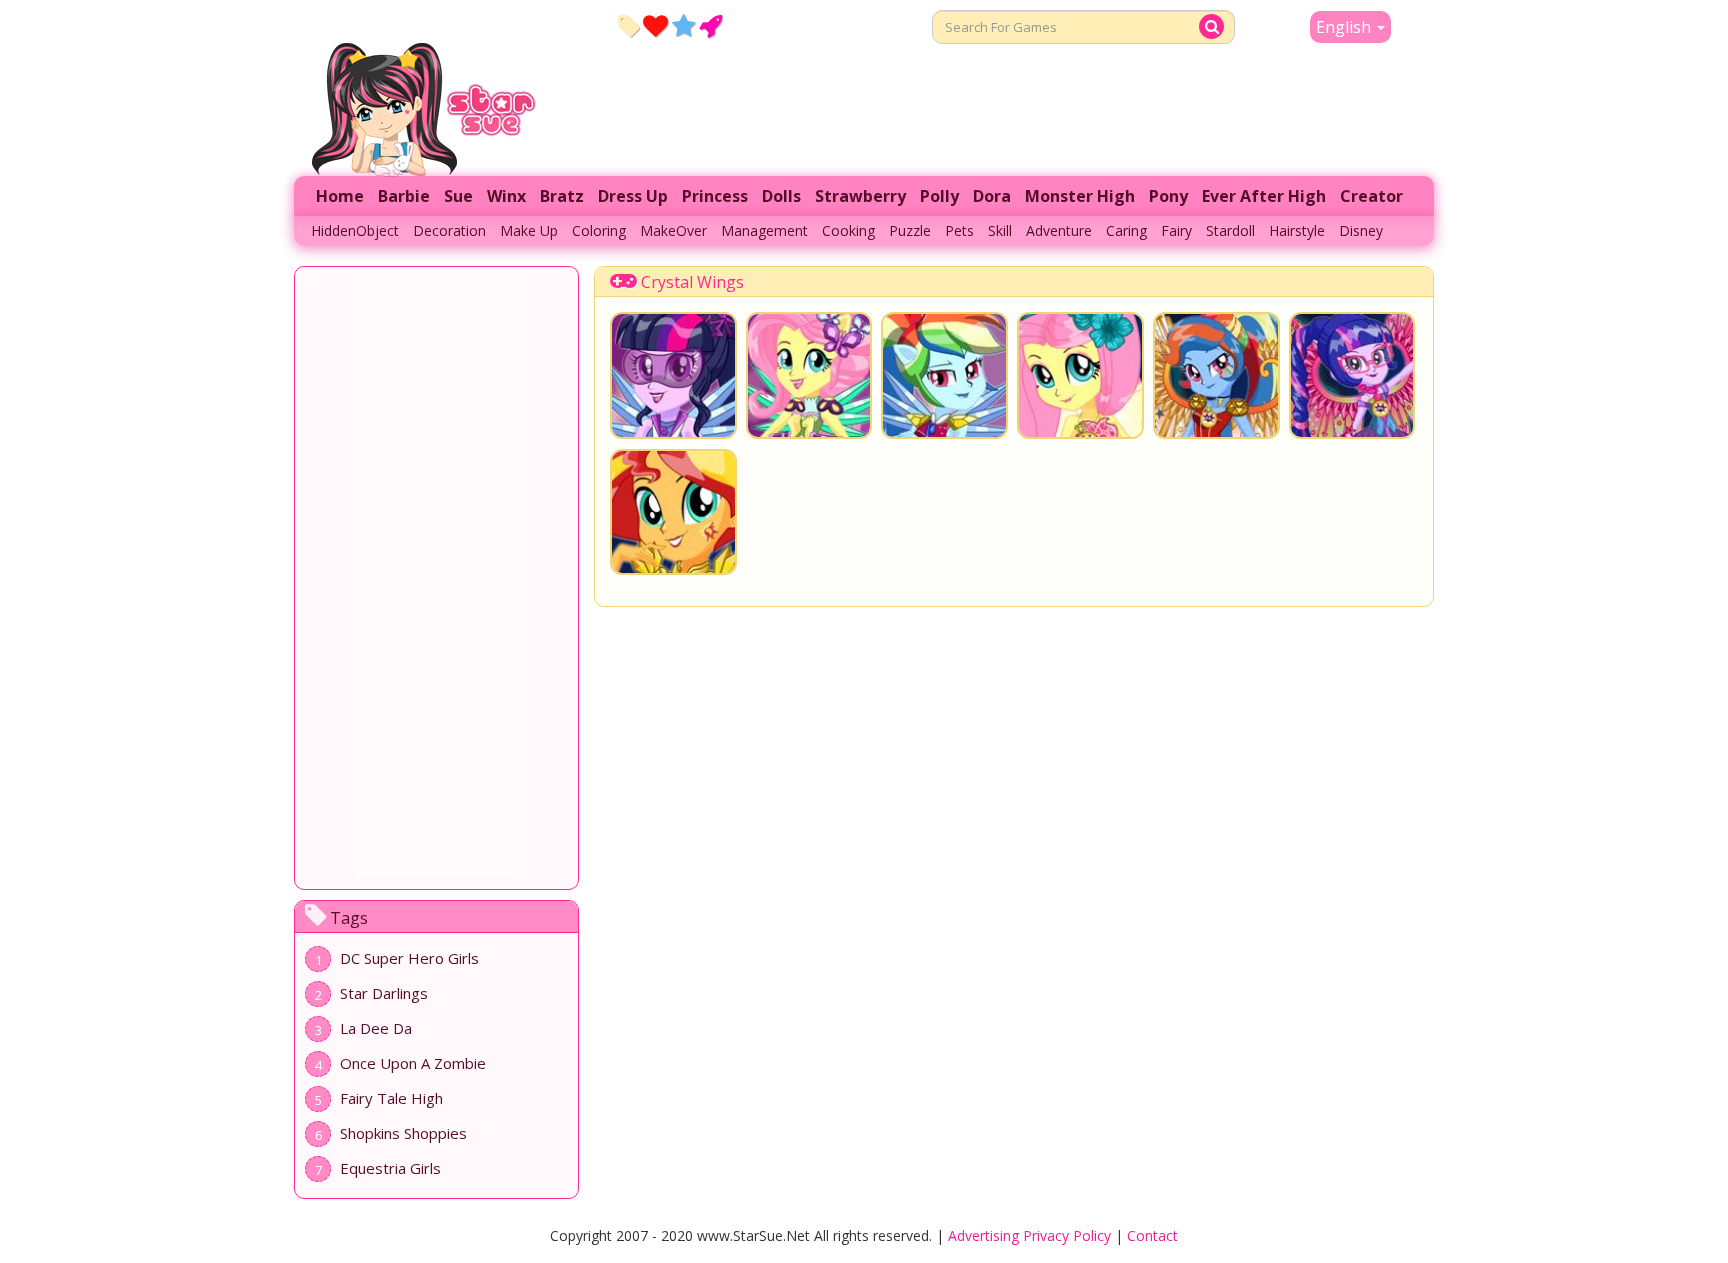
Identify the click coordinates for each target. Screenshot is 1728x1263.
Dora (992, 196)
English (1345, 27)
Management (764, 230)
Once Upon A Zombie (413, 1063)
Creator (1371, 196)
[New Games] (628, 25)
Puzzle (910, 230)
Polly (939, 196)
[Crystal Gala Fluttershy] (1080, 375)
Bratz (562, 196)
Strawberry (860, 196)
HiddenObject (355, 230)
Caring (1126, 230)
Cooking (848, 230)
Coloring (599, 230)
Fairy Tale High (391, 1098)
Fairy (1176, 230)
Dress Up (633, 196)
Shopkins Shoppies (403, 1133)
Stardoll (1230, 230)
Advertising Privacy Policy (1029, 1235)
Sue (458, 196)
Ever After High (1264, 196)
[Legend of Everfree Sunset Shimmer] (673, 512)
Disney (1361, 230)
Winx (506, 196)
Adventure (1059, 230)
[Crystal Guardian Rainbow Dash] (944, 375)
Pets (959, 230)
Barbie (404, 196)
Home (340, 196)
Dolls (781, 196)
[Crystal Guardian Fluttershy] (809, 375)
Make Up (529, 230)
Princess (715, 196)
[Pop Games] (655, 25)
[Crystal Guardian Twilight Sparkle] (673, 375)
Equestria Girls (390, 1168)
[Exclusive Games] (683, 25)
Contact (1152, 1235)
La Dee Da (376, 1028)
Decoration (449, 230)
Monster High (1080, 196)
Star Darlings (384, 993)
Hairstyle (1297, 230)
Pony (1168, 196)
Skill (1000, 230)
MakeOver (673, 230)
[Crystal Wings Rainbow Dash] (1216, 375)
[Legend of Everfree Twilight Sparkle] (1352, 375)
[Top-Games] (710, 25)
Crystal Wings (692, 282)
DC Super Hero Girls (409, 958)
